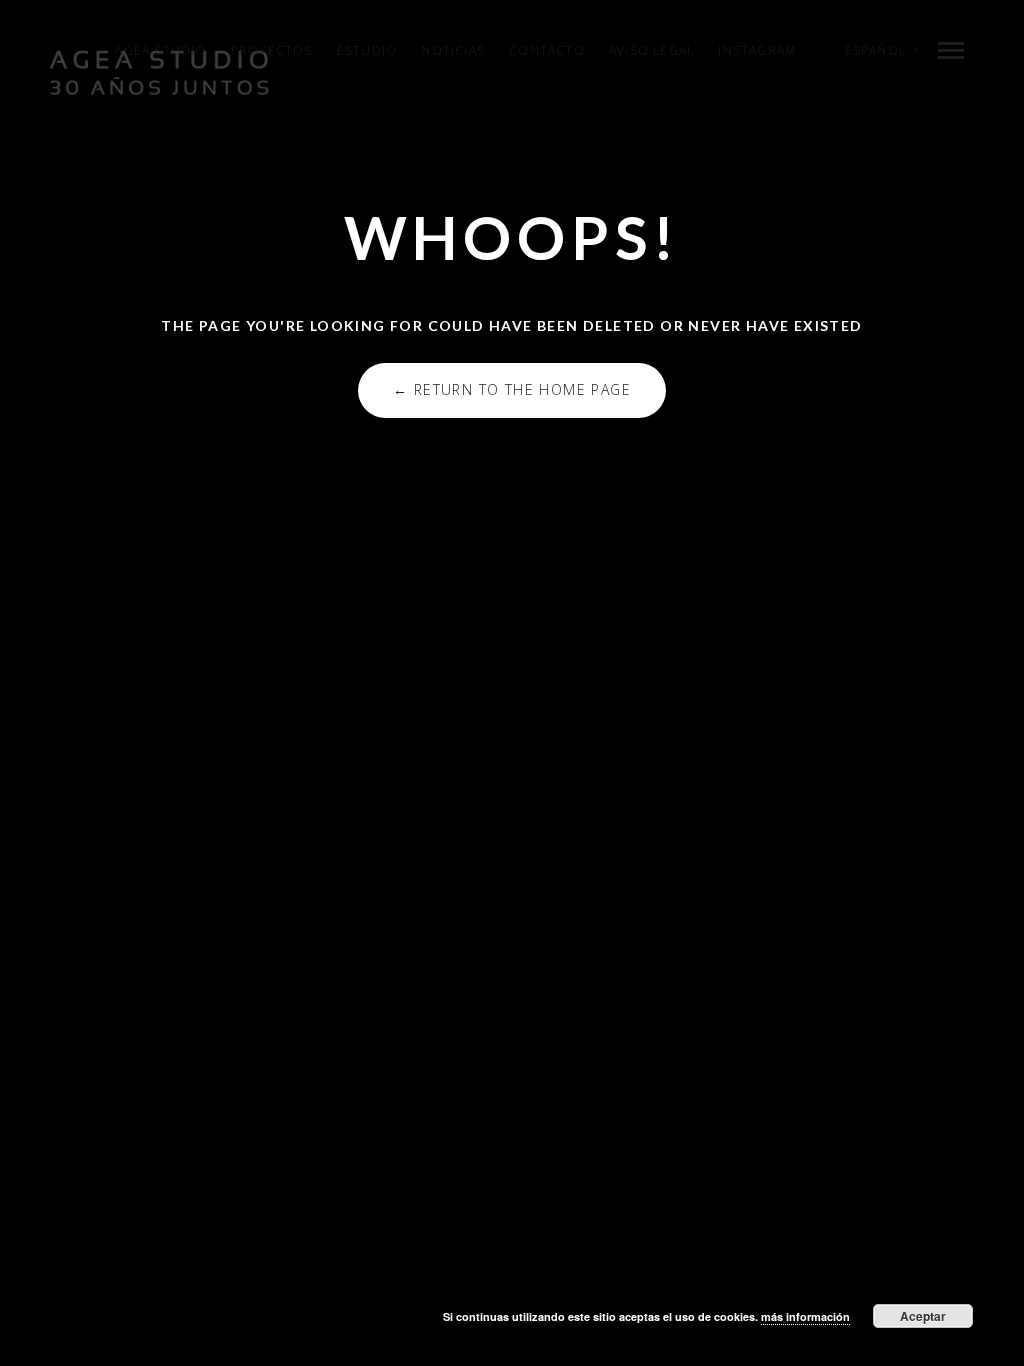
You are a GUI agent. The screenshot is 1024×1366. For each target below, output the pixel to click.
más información (805, 1316)
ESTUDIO (367, 50)
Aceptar (923, 1316)
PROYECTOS (272, 50)
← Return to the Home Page (512, 389)
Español (875, 50)
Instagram (757, 50)
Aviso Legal (651, 50)
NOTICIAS (453, 50)
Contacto (547, 50)
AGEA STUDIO (160, 50)
